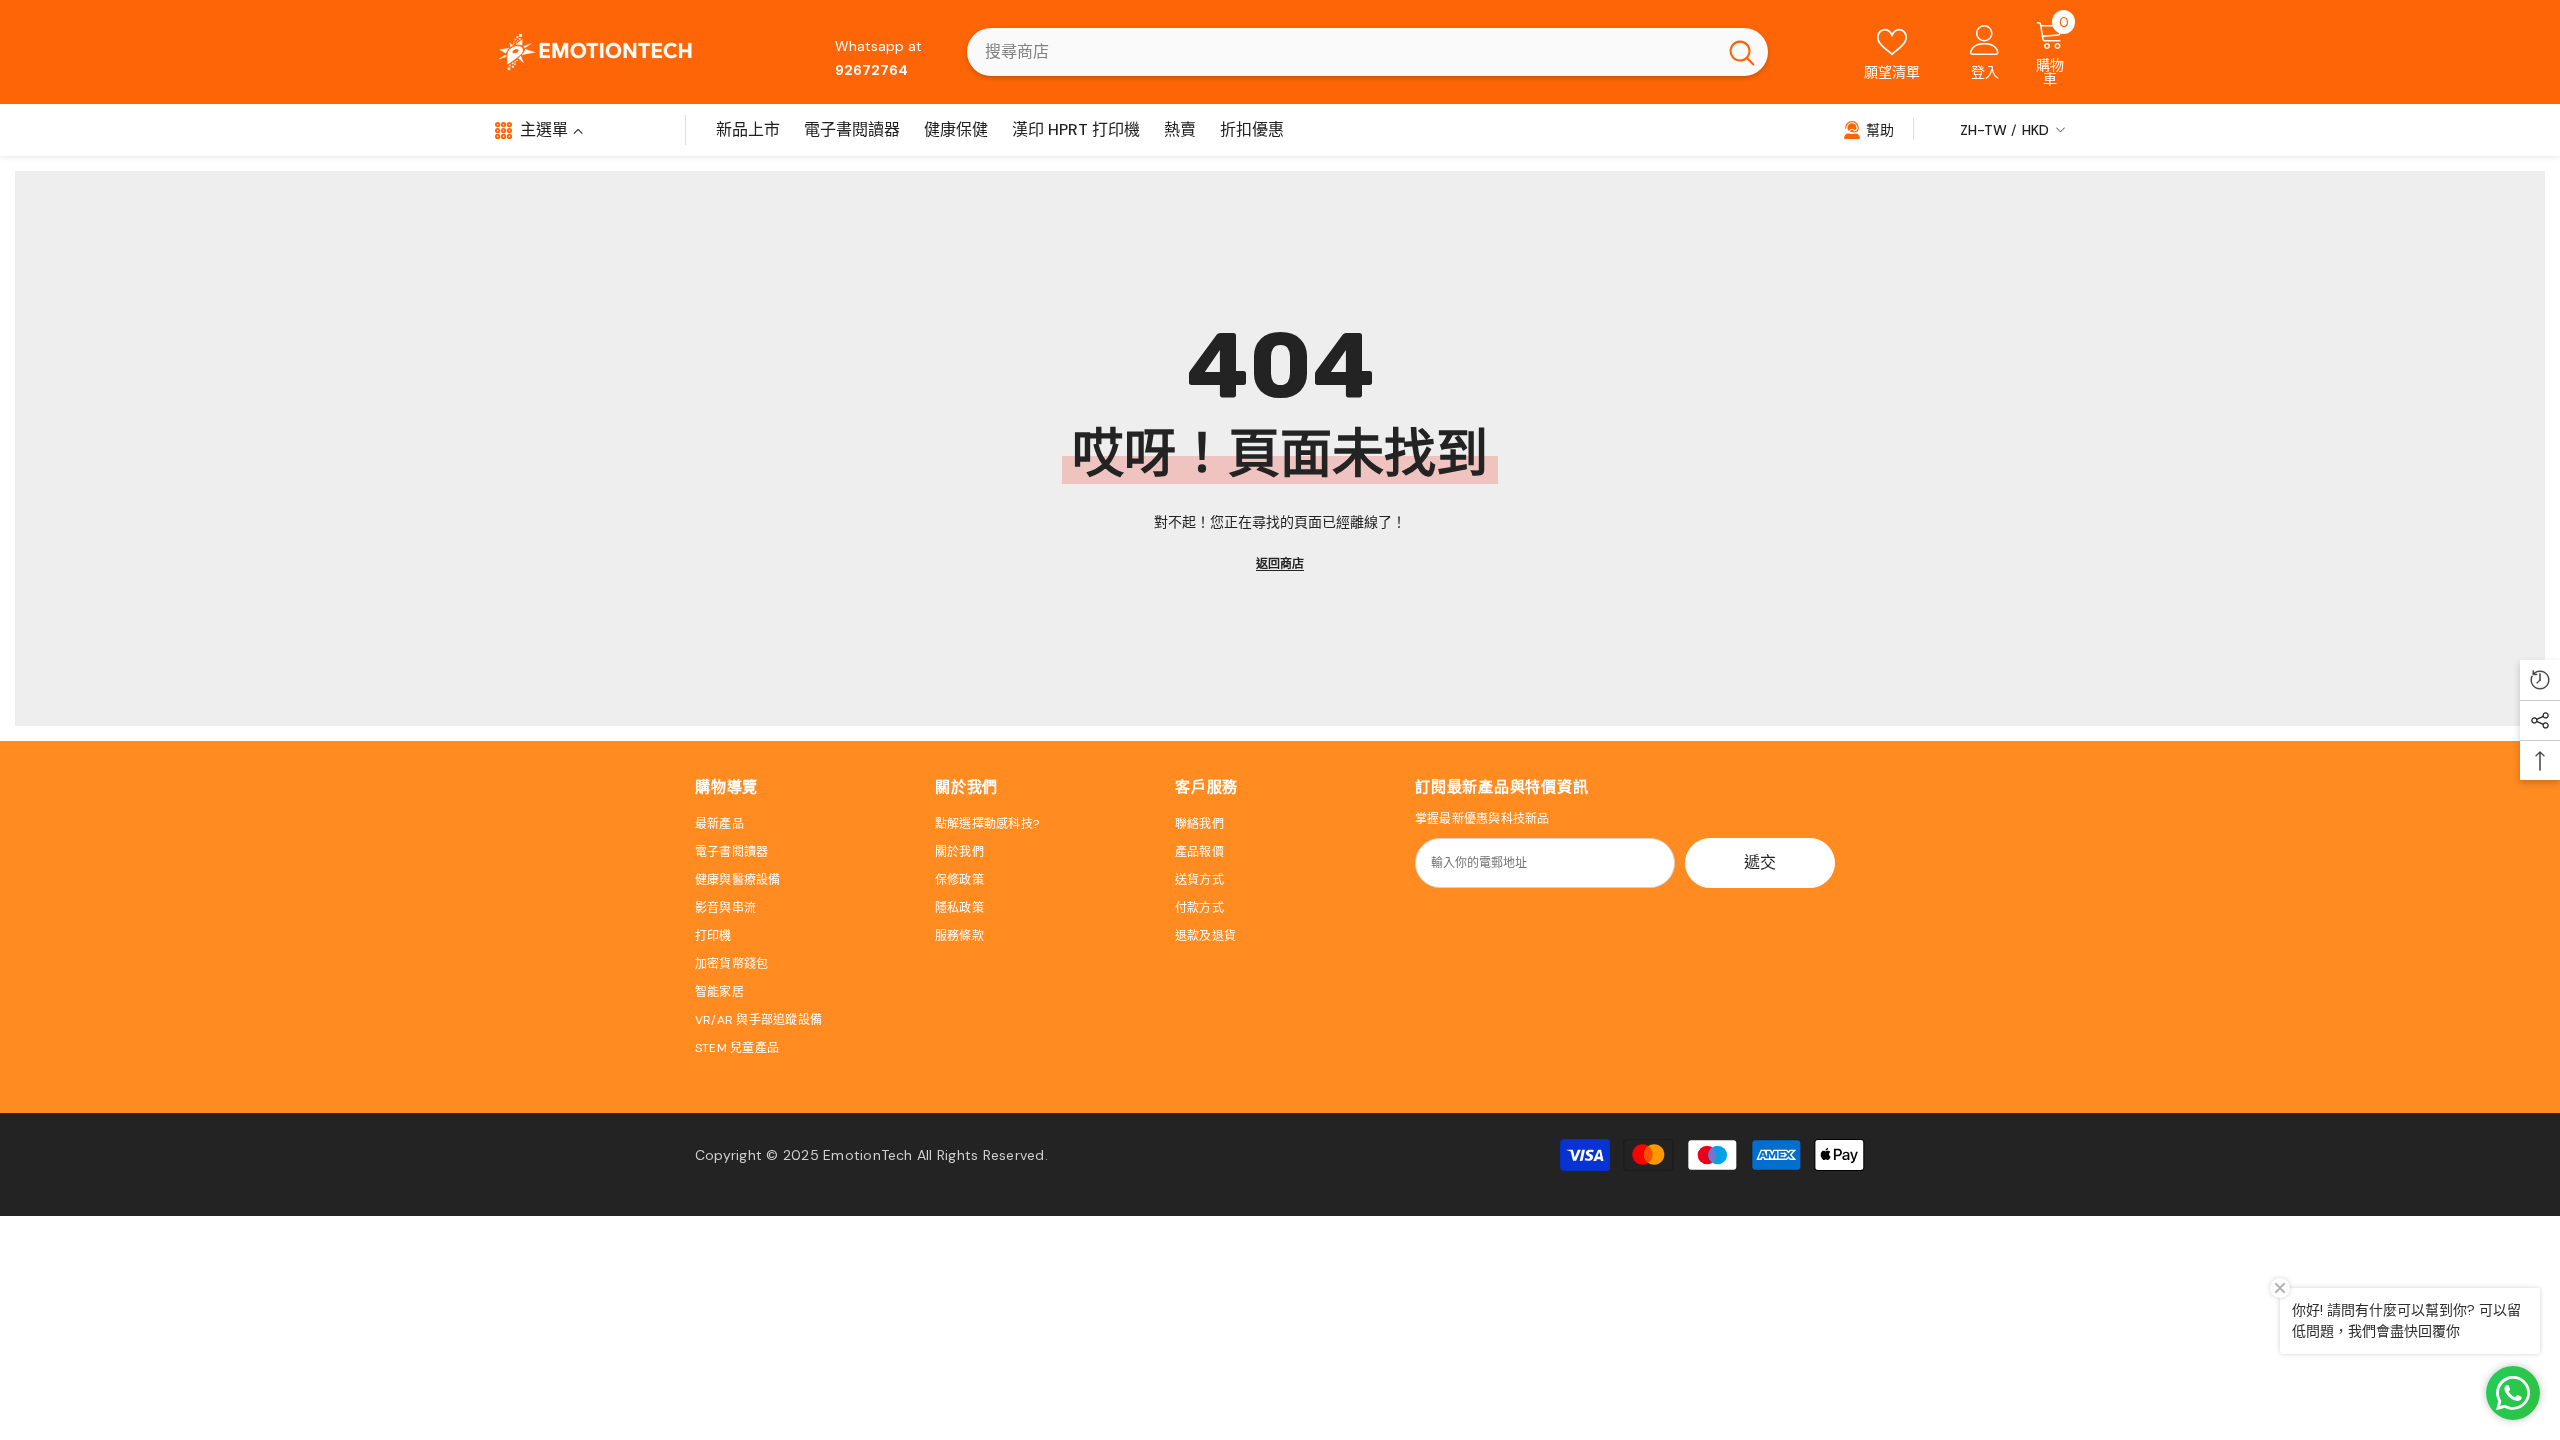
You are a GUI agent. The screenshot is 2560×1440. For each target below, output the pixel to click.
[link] (1868, 129)
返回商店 (1280, 564)
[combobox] (1341, 52)
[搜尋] (1367, 52)
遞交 (1760, 862)
